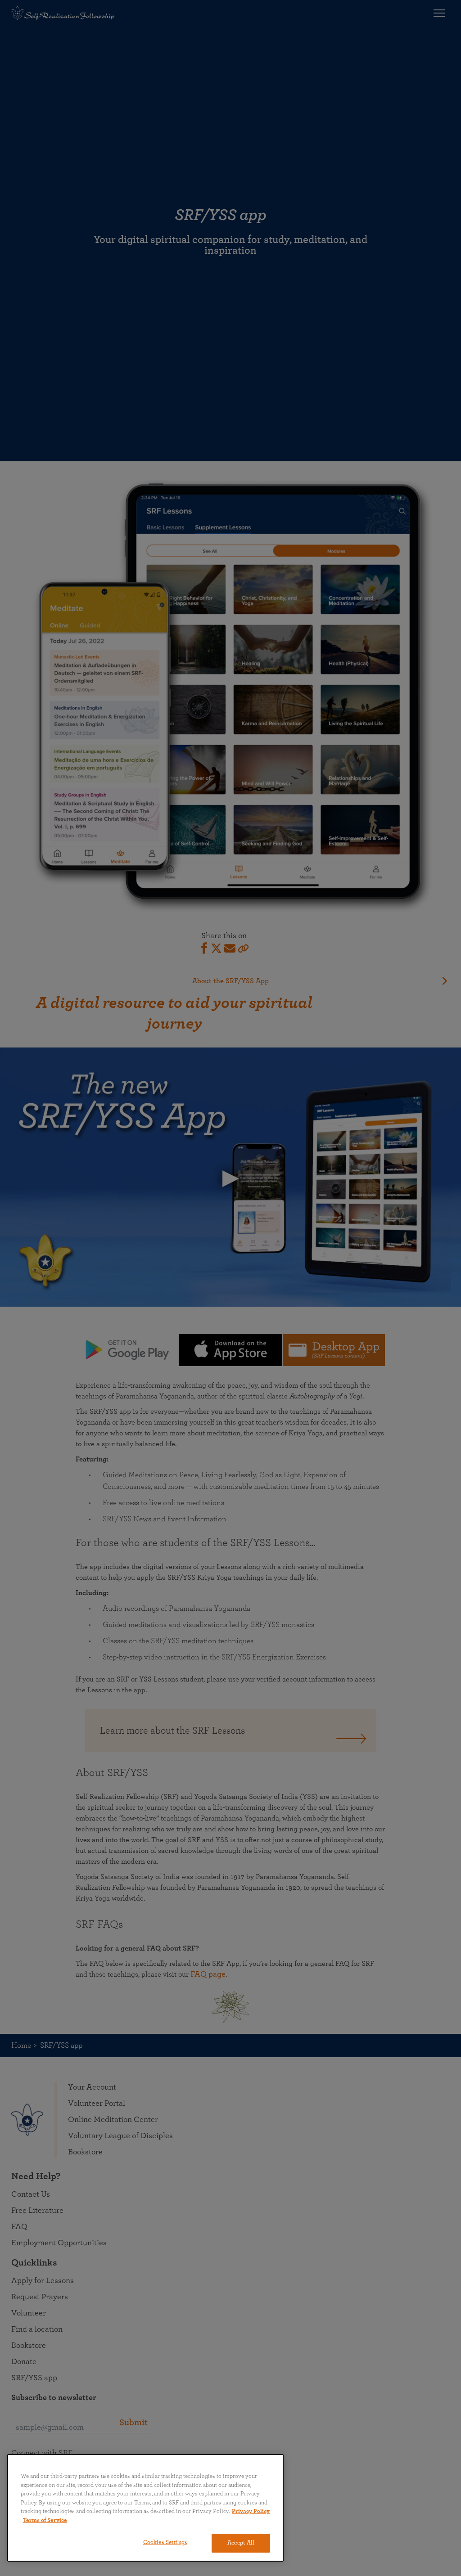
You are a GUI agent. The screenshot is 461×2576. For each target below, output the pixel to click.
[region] (145, 2508)
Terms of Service (45, 2520)
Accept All (241, 2543)
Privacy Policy (251, 2511)
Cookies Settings (165, 2542)
